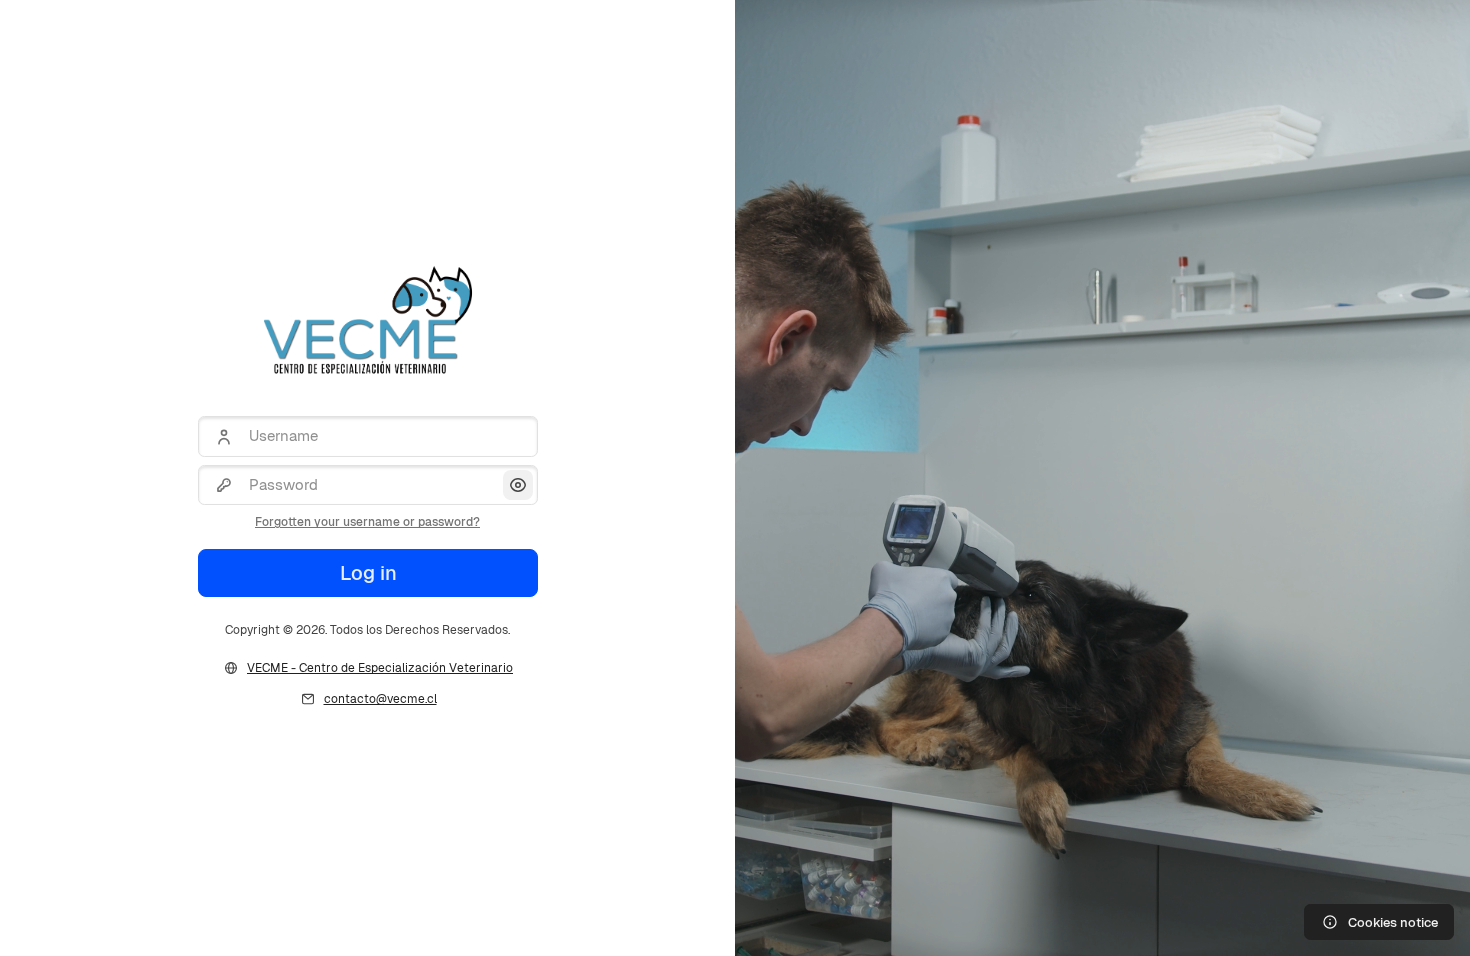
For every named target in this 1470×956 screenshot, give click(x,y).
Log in (367, 573)
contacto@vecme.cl (380, 699)
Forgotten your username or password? (367, 522)
